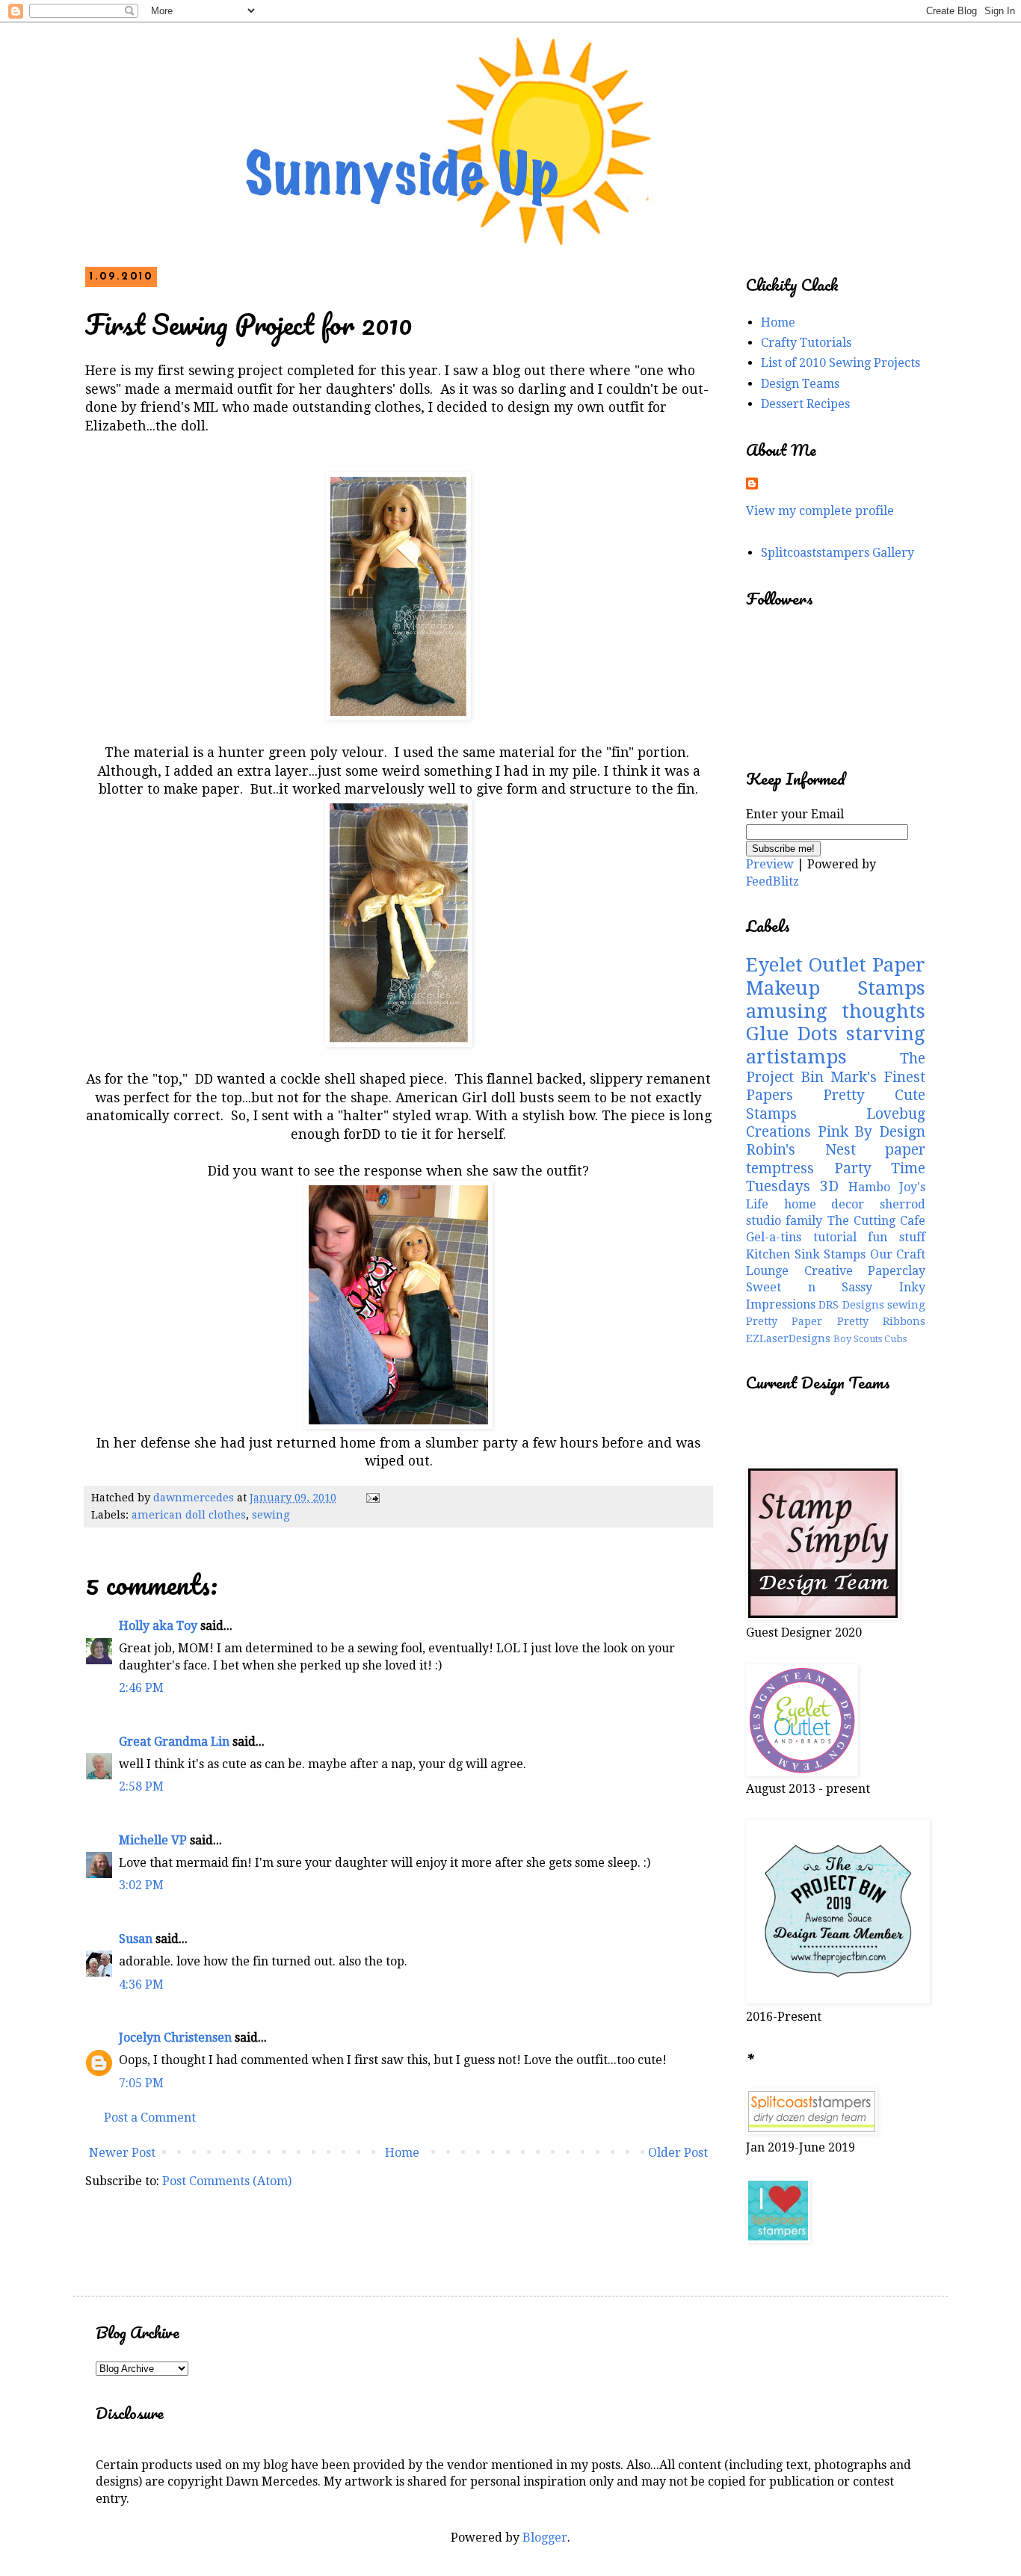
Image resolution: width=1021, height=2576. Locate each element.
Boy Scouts (858, 1339)
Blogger (545, 2538)
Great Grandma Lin (174, 1742)
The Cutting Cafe (877, 1221)
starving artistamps (836, 1045)
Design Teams (800, 384)
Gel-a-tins (774, 1237)
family (804, 1221)
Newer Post (122, 2153)
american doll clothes (189, 1515)
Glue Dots (792, 1034)
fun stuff (897, 1237)
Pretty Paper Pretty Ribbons (836, 1321)
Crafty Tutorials (806, 343)
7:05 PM (141, 2083)
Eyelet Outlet (806, 965)
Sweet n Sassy (809, 1287)
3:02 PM (141, 1885)
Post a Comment (150, 2118)
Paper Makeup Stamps (836, 976)
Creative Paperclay (865, 1271)
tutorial (835, 1237)
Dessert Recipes (805, 404)
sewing (271, 1515)
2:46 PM (141, 1688)
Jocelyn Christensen (175, 2038)
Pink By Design (872, 1132)
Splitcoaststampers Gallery (838, 553)
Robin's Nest (801, 1150)
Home (402, 2153)
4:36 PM (141, 1984)
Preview (770, 864)
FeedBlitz (772, 881)
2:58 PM (141, 1786)
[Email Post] (372, 1498)
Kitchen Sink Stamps (806, 1254)
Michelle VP (153, 1840)
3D (829, 1186)
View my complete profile (820, 511)
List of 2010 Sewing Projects (840, 363)
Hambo (869, 1187)
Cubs (895, 1339)
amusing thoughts (836, 1011)
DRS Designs (851, 1305)
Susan (136, 1939)
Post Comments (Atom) (227, 2181)
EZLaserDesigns (788, 1338)
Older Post (678, 2153)
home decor (824, 1204)
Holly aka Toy (158, 1626)
